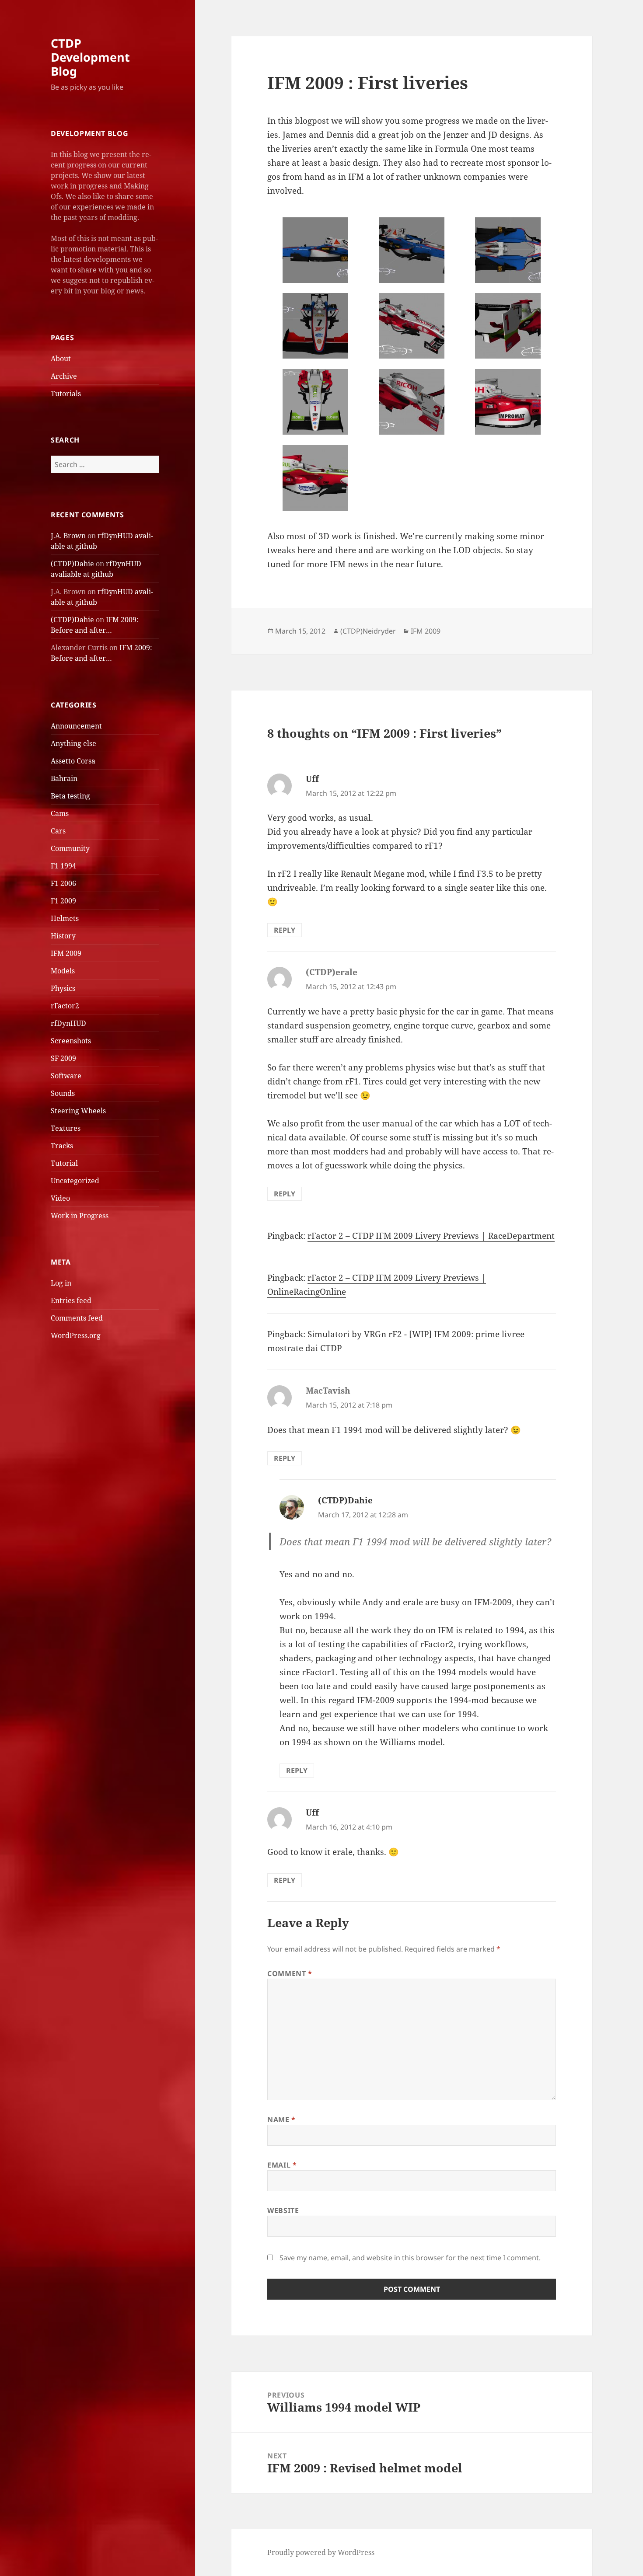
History (63, 936)
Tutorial (64, 1163)
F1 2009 (63, 901)
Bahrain (64, 778)
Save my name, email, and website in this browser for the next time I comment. (410, 2258)
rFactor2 (65, 1006)
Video (60, 1198)
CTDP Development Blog (90, 57)
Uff (312, 779)
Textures (66, 1128)
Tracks (62, 1146)
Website (283, 2210)
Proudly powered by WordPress (321, 2552)
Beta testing (70, 796)
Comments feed (77, 1318)
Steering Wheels (78, 1111)
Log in (61, 1283)
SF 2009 (63, 1058)
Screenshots (71, 1041)
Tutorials (66, 394)
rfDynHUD (68, 1023)
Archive (64, 376)
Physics (63, 988)
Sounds (63, 1093)
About (61, 359)
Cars (58, 831)
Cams (60, 813)
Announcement (76, 726)
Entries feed (71, 1300)
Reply (285, 930)
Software (66, 1076)
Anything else (73, 743)
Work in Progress (80, 1216)
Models (63, 971)
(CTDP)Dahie (72, 564)
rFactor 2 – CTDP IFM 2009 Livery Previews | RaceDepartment (431, 1236)
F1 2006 (63, 883)
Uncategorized (75, 1181)
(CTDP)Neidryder (368, 631)
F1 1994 (63, 866)
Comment (290, 1973)
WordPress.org (76, 1335)
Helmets (65, 918)
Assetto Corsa (73, 761)
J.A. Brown (68, 536)
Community (70, 848)
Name (281, 2119)
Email (282, 2165)
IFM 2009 (66, 953)
